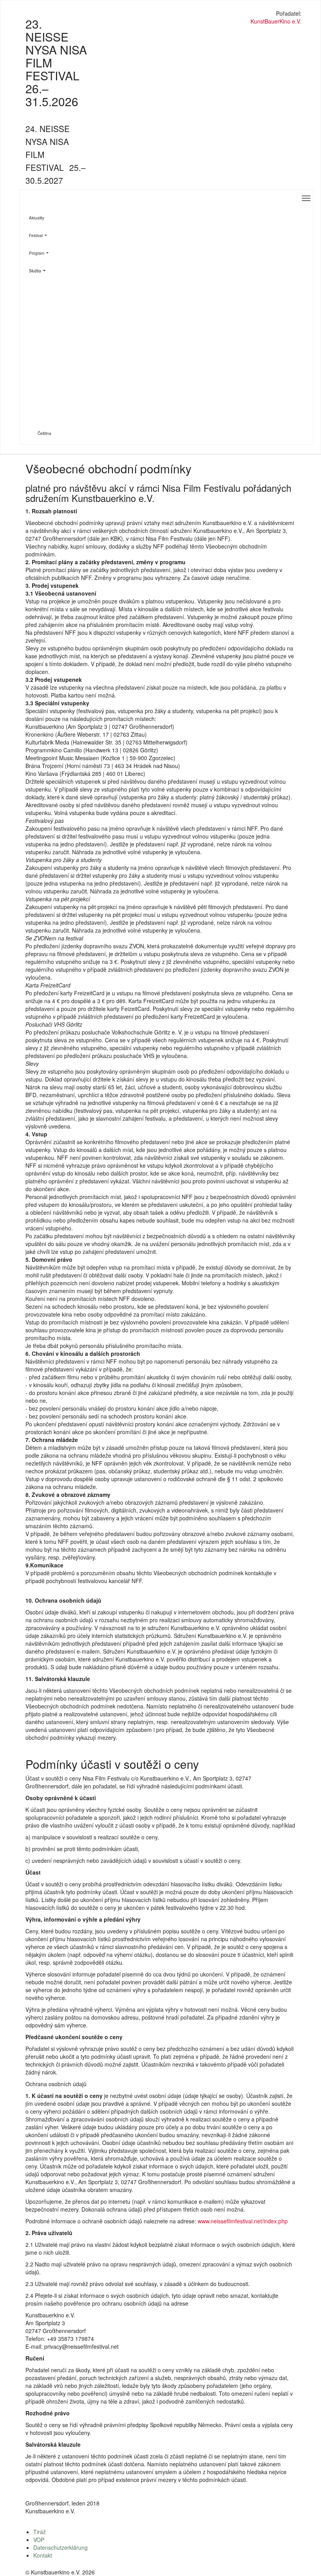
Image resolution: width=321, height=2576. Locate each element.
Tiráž (40, 2532)
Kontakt (43, 2555)
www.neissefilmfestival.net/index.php (243, 2221)
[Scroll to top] (305, 2560)
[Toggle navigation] (306, 198)
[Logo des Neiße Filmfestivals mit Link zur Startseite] (161, 14)
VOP (39, 2540)
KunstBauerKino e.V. (276, 21)
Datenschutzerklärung (60, 2547)
